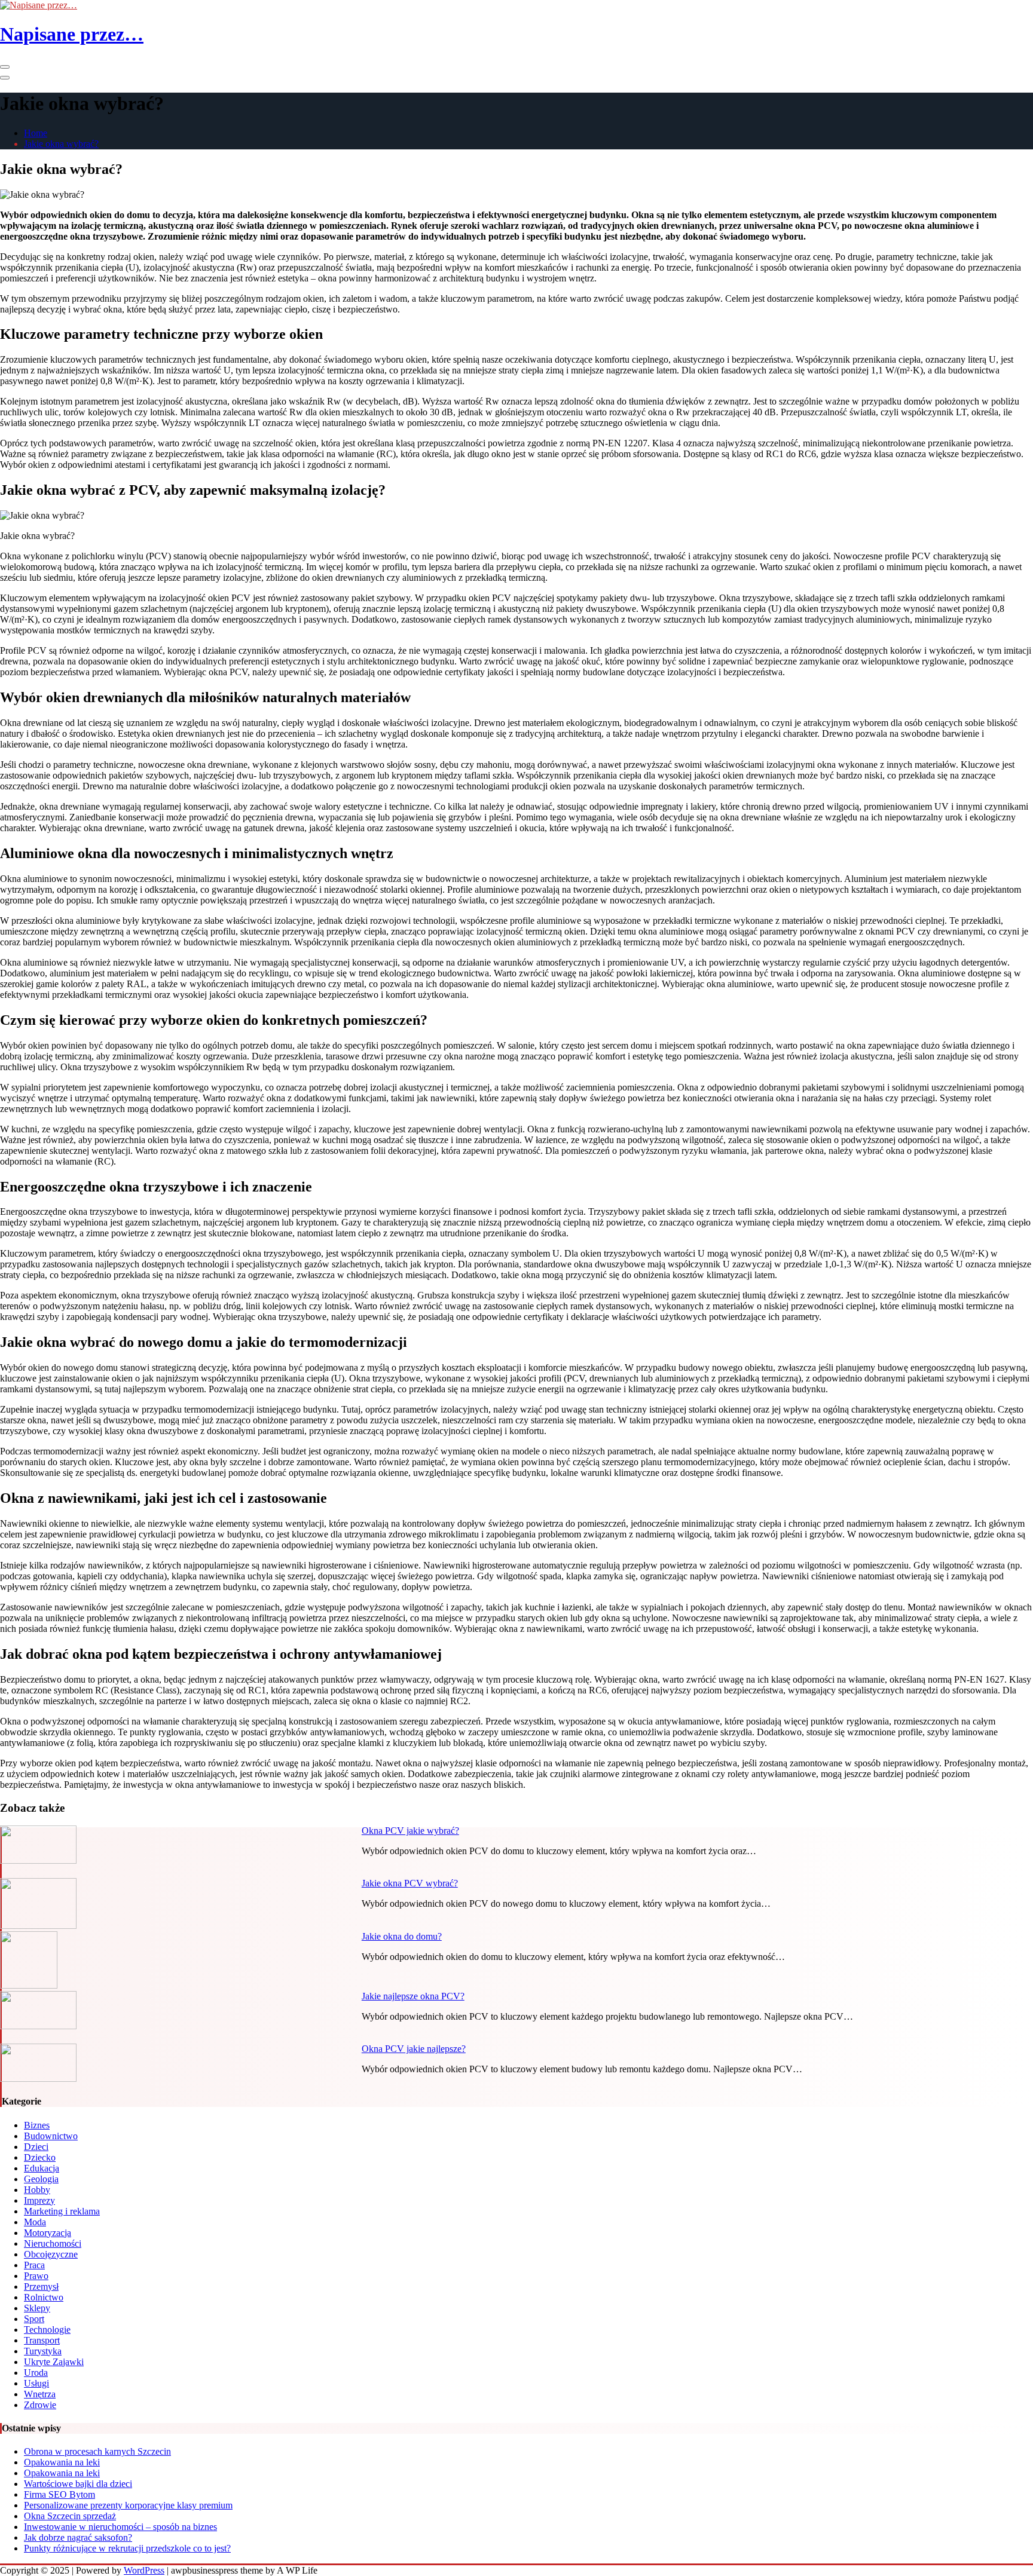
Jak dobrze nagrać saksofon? (78, 2537)
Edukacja (42, 2168)
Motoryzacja (48, 2233)
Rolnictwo (44, 2297)
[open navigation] (5, 67)
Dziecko (40, 2157)
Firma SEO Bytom (59, 2494)
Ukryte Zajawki (54, 2362)
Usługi (36, 2383)
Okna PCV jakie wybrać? (410, 1831)
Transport (42, 2340)
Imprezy (39, 2200)
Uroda (36, 2373)
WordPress (144, 2570)
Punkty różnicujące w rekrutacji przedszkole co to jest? (127, 2548)
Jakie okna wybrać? (61, 144)
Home (36, 133)
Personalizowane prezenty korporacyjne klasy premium (128, 2505)
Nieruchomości (53, 2243)
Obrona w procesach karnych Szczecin (97, 2451)
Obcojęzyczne (51, 2254)
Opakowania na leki (62, 2462)
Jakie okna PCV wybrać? (410, 1883)
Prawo (36, 2276)
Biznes (37, 2125)
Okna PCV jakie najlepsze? (414, 2049)
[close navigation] (5, 78)
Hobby (37, 2190)
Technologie (47, 2330)
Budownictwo (51, 2136)
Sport (34, 2319)
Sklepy (37, 2308)
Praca (34, 2265)
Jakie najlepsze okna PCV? (413, 1996)
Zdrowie (40, 2405)
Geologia (41, 2179)
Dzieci (36, 2147)
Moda (35, 2222)
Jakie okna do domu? (402, 1936)
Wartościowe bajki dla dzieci (78, 2484)
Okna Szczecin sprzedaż (70, 2516)
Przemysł (41, 2286)
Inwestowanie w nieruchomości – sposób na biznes (120, 2527)
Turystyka (43, 2351)
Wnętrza (40, 2394)
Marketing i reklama (62, 2211)
